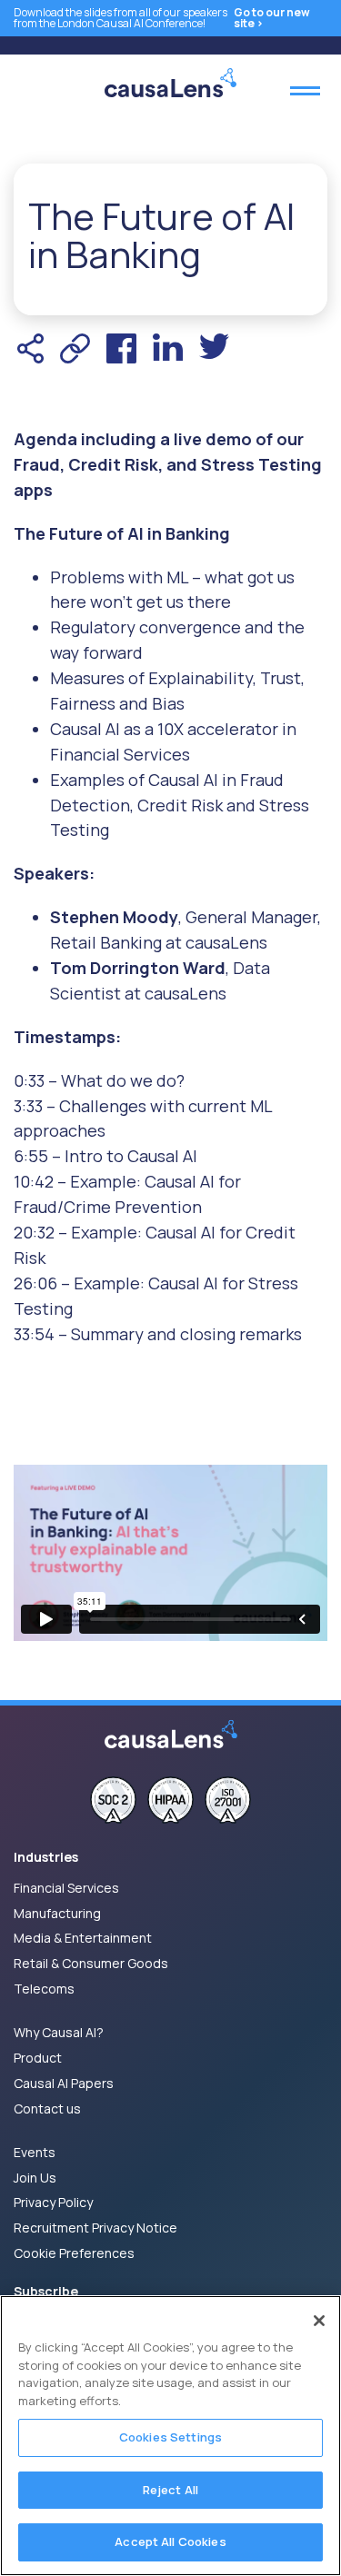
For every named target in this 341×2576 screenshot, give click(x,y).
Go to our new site (272, 18)
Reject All (170, 2490)
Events (35, 2152)
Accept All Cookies (170, 2541)
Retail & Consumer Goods (91, 1963)
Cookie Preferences (74, 2253)
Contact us (47, 2109)
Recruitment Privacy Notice (95, 2228)
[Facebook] (121, 348)
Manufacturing (57, 1913)
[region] (170, 2436)
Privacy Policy (53, 2202)
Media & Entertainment (83, 1938)
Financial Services (66, 1888)
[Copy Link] (75, 348)
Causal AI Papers (64, 2083)
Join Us (35, 2178)
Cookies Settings (170, 2437)
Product (38, 2058)
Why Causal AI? (59, 2032)
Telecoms (44, 1989)
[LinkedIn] (168, 348)
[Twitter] (214, 348)
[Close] (319, 2321)
